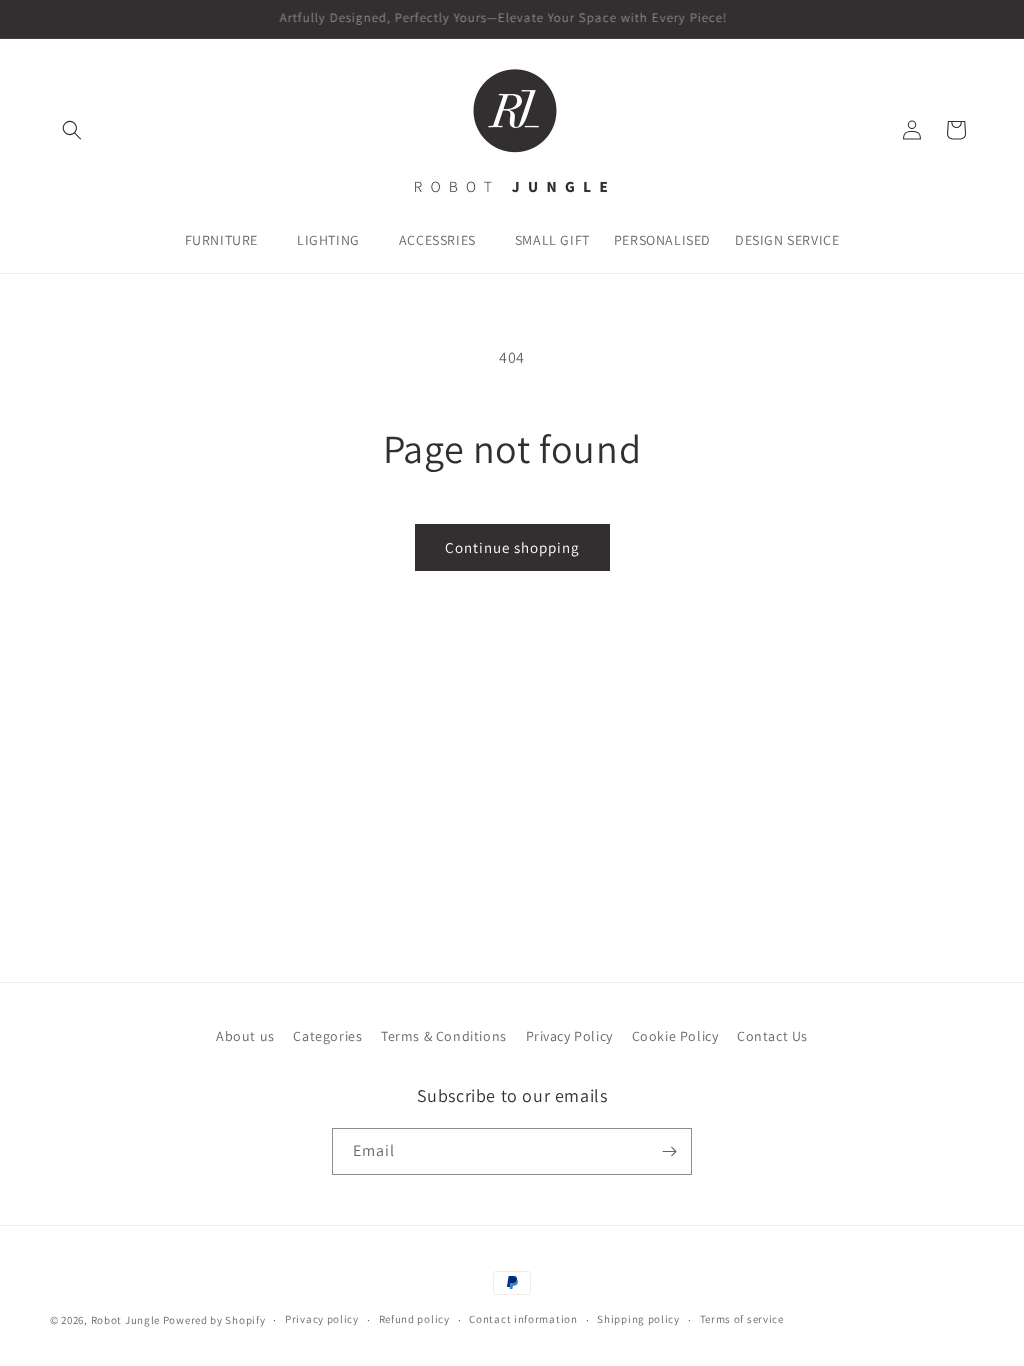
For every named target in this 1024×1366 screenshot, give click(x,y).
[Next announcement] (967, 19)
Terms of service (742, 1319)
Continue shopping (512, 547)
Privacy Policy (569, 1036)
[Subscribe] (669, 1151)
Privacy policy (322, 1319)
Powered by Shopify (214, 1320)
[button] (72, 130)
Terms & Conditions (444, 1036)
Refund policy (414, 1319)
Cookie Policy (675, 1036)
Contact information (523, 1319)
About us (245, 1036)
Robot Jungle (125, 1320)
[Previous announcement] (57, 19)
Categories (327, 1036)
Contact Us (772, 1036)
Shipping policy (638, 1319)
